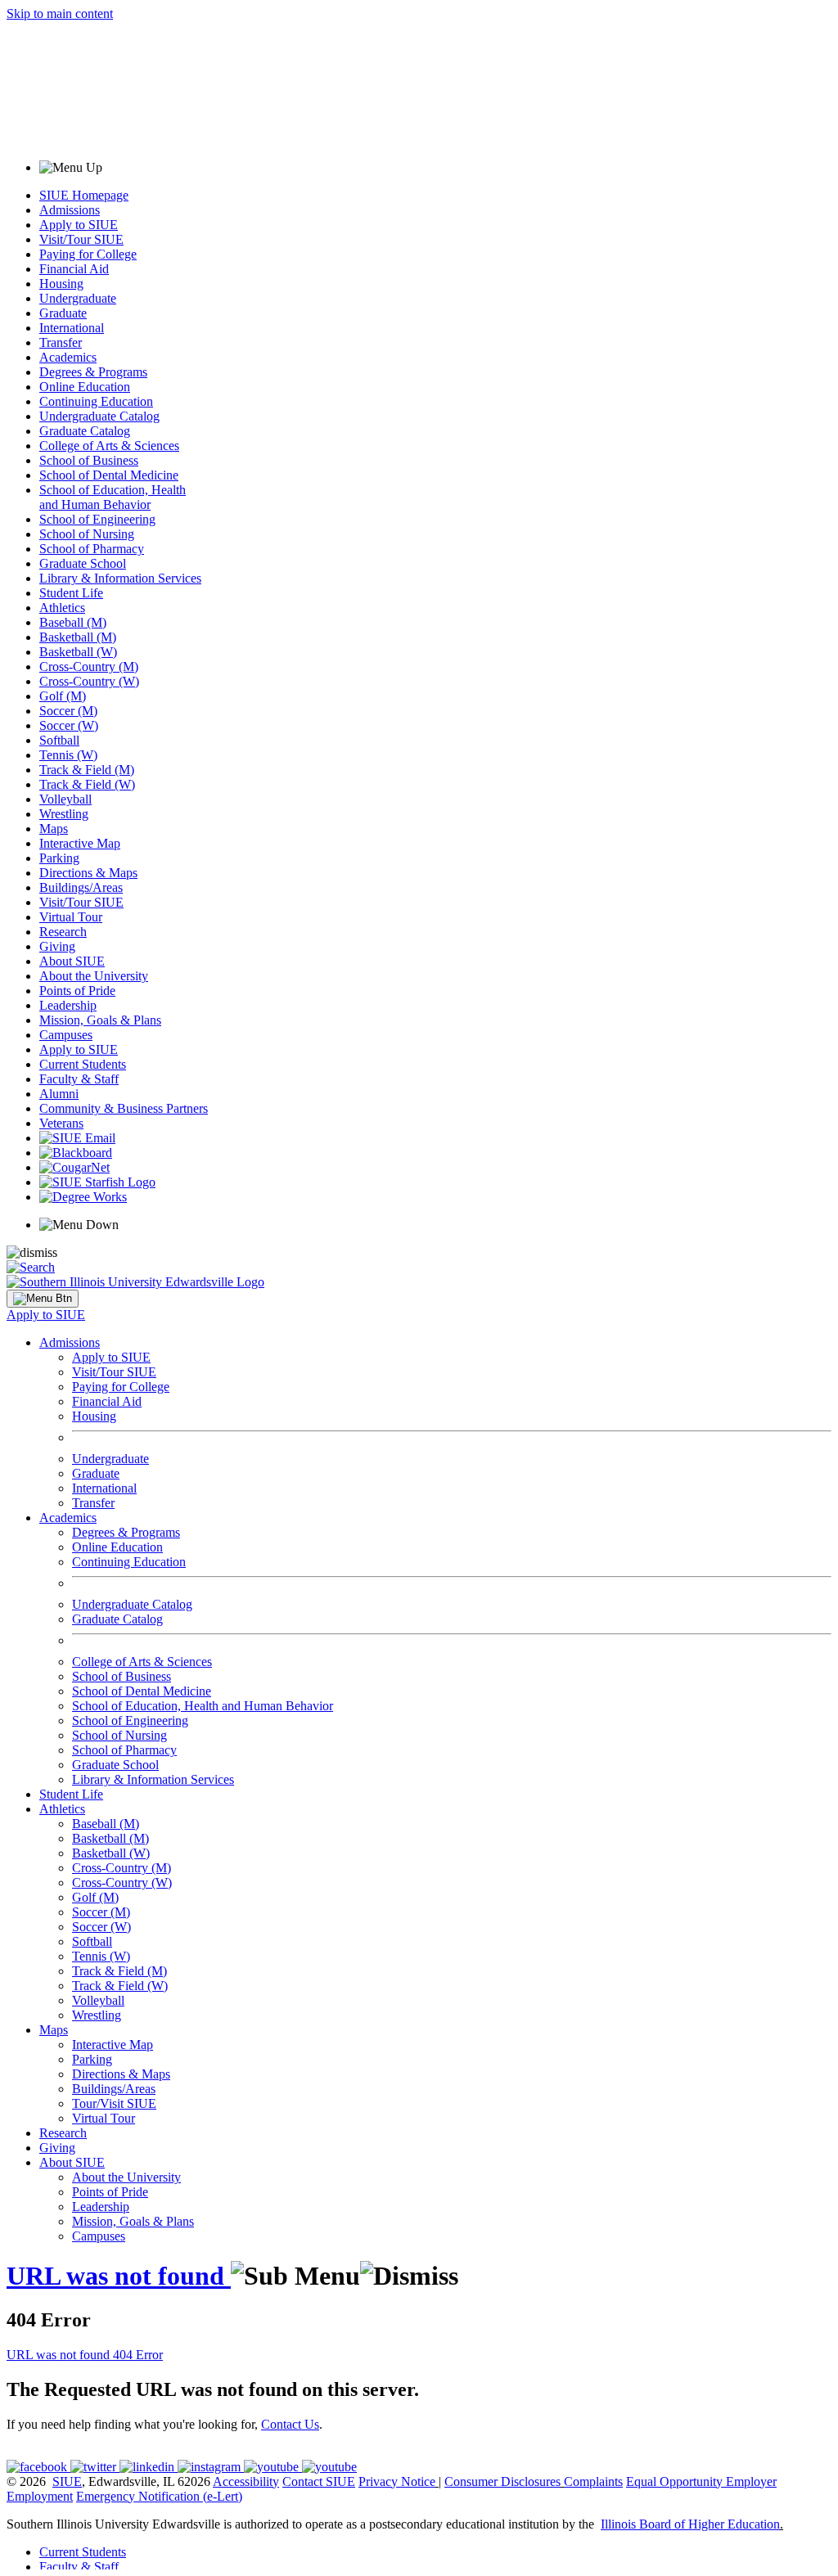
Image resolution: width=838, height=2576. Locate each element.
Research (63, 932)
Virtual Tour (71, 917)
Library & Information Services (120, 578)
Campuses (66, 1035)
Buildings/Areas (81, 887)
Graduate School (83, 563)
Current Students (83, 1064)
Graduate (63, 313)
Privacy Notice (397, 2481)
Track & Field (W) (87, 784)
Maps (54, 829)
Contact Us (290, 2424)
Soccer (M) (68, 711)
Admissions (70, 210)
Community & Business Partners (124, 1108)
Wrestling (64, 814)
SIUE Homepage (84, 195)
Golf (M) (63, 696)
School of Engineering (97, 519)
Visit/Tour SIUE (81, 239)
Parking (59, 858)
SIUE (67, 2481)
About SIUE (72, 961)
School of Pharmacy (92, 549)
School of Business (89, 460)
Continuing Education (96, 401)
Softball (59, 740)
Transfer (61, 342)
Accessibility (246, 2481)
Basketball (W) (78, 652)
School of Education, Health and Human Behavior (113, 497)
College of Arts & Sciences (109, 446)
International (72, 328)
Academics (68, 357)
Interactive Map (80, 843)
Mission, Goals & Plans (100, 1020)
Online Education (85, 387)
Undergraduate (78, 298)
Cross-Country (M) (89, 667)
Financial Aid (74, 269)
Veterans (61, 1123)
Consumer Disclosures (502, 2481)
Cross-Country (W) (89, 681)
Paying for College (88, 254)
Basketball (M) (78, 637)
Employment (40, 2496)
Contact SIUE (319, 2481)
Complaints (593, 2481)
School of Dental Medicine (109, 475)
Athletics (62, 608)
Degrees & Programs (93, 372)
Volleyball (65, 799)
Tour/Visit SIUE (114, 2103)
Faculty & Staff (79, 1079)
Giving (57, 946)
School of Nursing (87, 534)
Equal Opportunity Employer (701, 2481)
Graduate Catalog (85, 431)
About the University (94, 976)
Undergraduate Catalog (99, 416)
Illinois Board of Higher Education (690, 2524)
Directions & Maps (88, 873)
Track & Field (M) (87, 770)
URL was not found (119, 2276)
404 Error (138, 2355)
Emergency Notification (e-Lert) (159, 2496)
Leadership (68, 1005)
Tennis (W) (68, 755)
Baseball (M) (73, 622)
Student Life (71, 593)
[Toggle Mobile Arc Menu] (43, 1299)
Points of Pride (77, 991)
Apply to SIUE (79, 225)
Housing (61, 284)
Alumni (59, 1094)
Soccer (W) (69, 725)
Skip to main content (60, 14)
